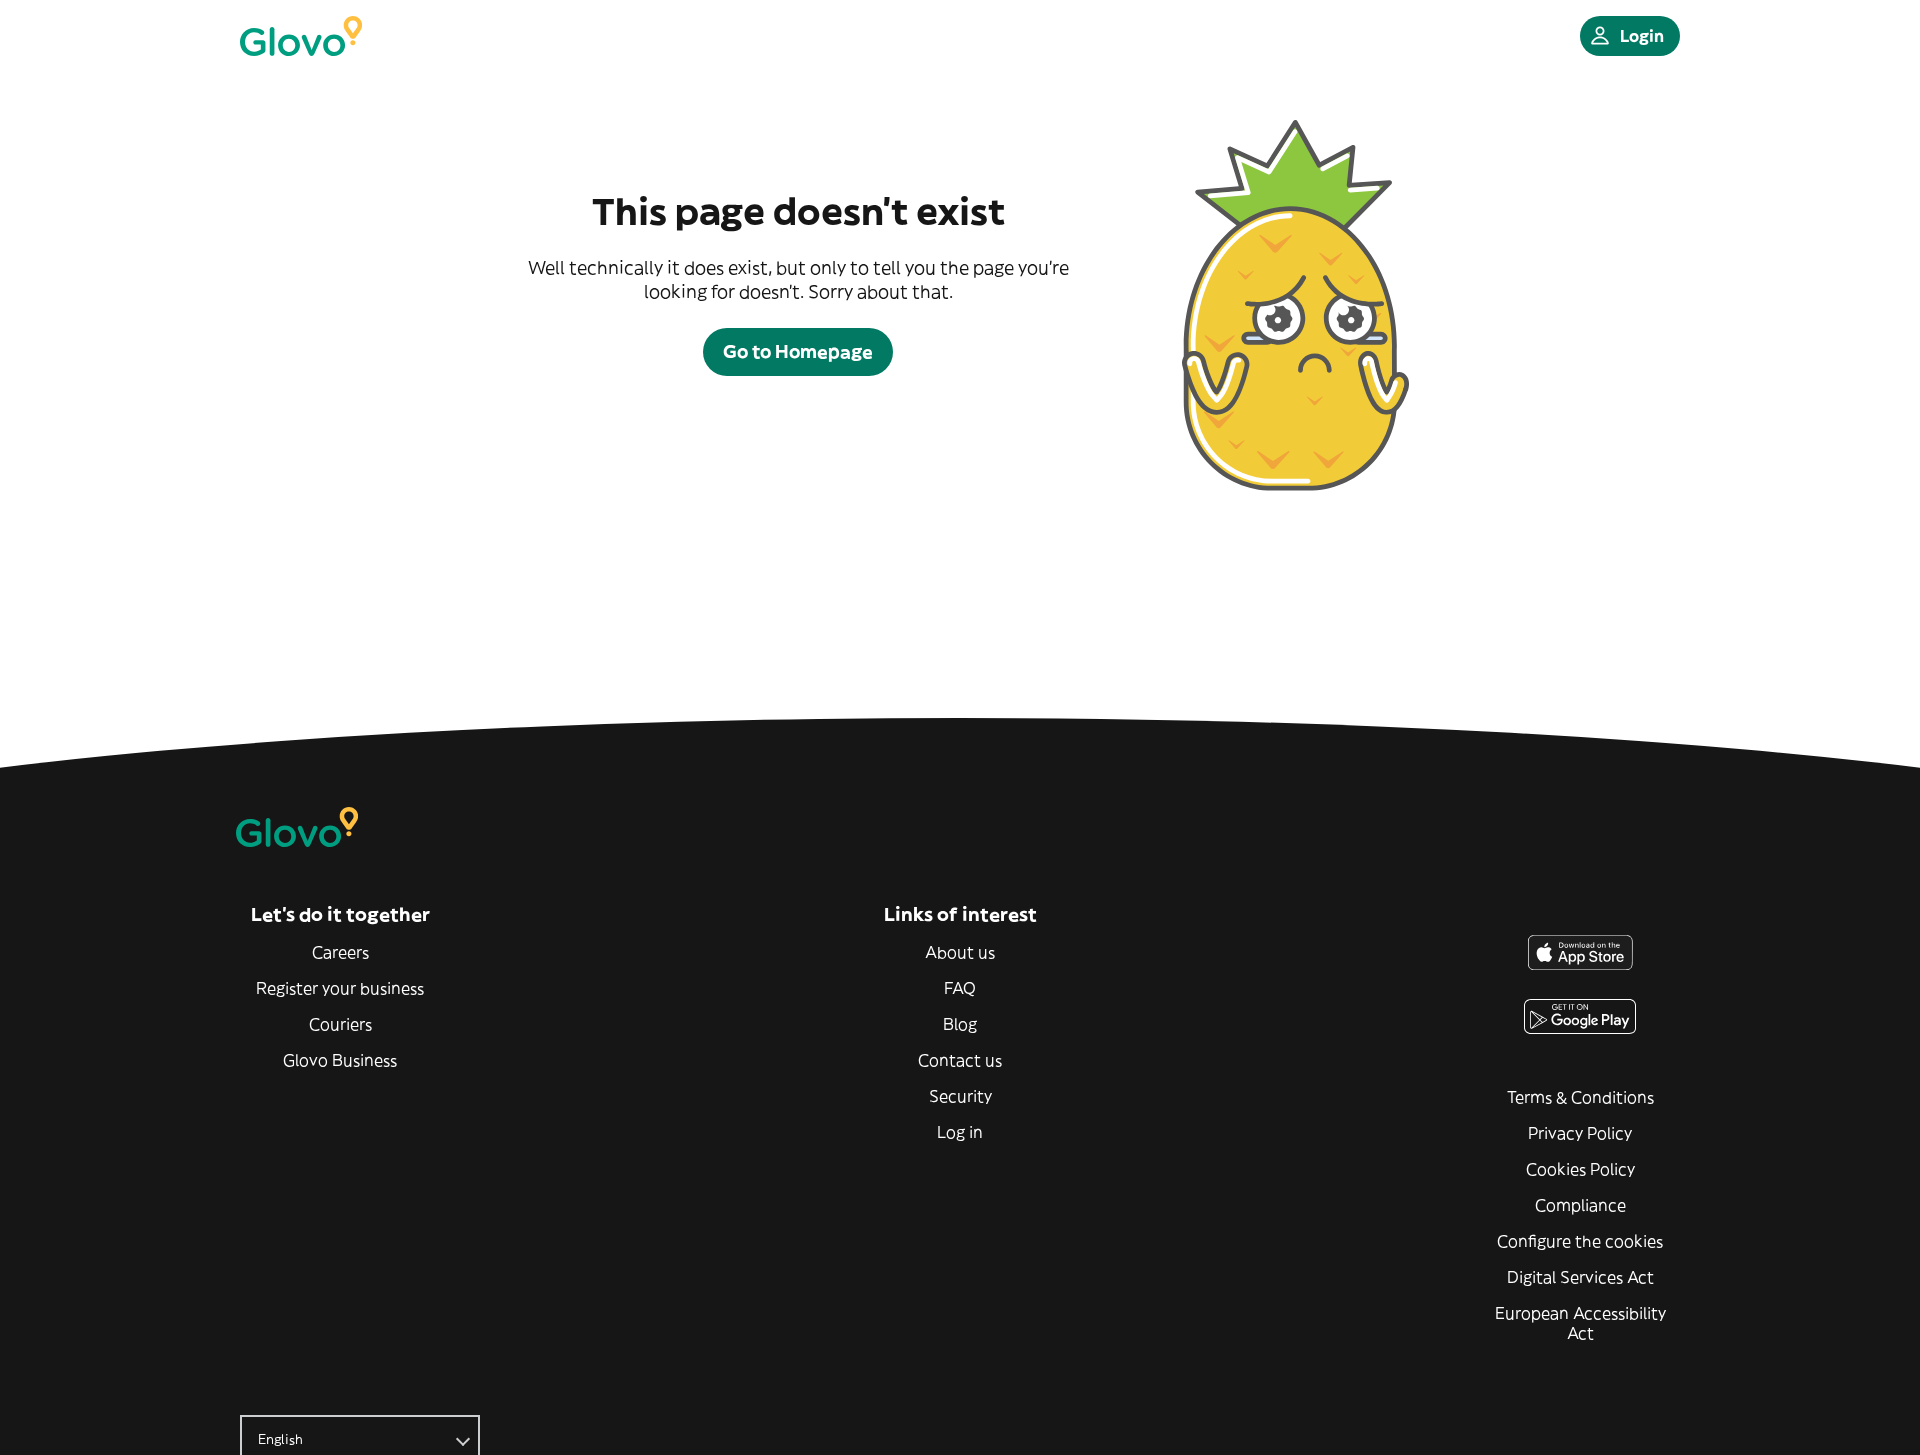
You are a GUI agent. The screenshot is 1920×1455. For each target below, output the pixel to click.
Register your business (340, 988)
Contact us (960, 1060)
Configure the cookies (1580, 1241)
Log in (960, 1132)
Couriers (340, 1024)
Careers (340, 952)
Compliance (1580, 1205)
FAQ (960, 988)
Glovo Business (340, 1060)
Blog (960, 1024)
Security (960, 1096)
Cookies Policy (1580, 1169)
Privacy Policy (1580, 1133)
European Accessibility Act (1580, 1323)
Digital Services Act (1580, 1277)
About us (960, 952)
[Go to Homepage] (301, 36)
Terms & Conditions (1580, 1097)
